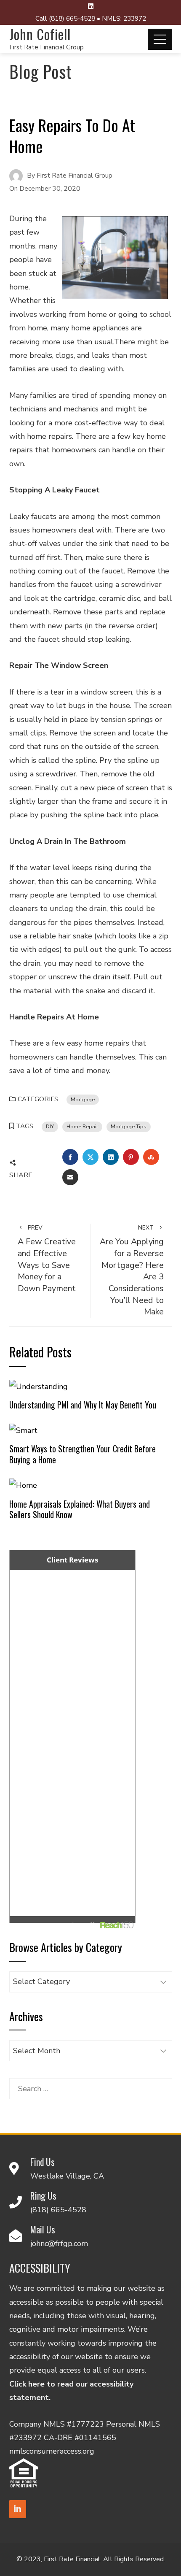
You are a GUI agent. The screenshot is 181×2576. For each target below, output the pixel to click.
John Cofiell (40, 34)
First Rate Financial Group (47, 47)
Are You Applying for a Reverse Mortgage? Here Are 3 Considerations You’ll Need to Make (132, 1271)
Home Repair (82, 1126)
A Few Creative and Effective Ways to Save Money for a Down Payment (47, 1259)
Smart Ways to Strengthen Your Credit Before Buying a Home (83, 1454)
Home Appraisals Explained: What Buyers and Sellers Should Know (80, 1509)
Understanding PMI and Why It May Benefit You (83, 1405)
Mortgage (83, 1099)
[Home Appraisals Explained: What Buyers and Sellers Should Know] (23, 1485)
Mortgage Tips (129, 1126)
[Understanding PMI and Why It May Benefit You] (39, 1386)
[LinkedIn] (18, 2509)
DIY (50, 1126)
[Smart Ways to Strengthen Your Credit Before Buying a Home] (23, 1430)
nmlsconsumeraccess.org (52, 2451)
